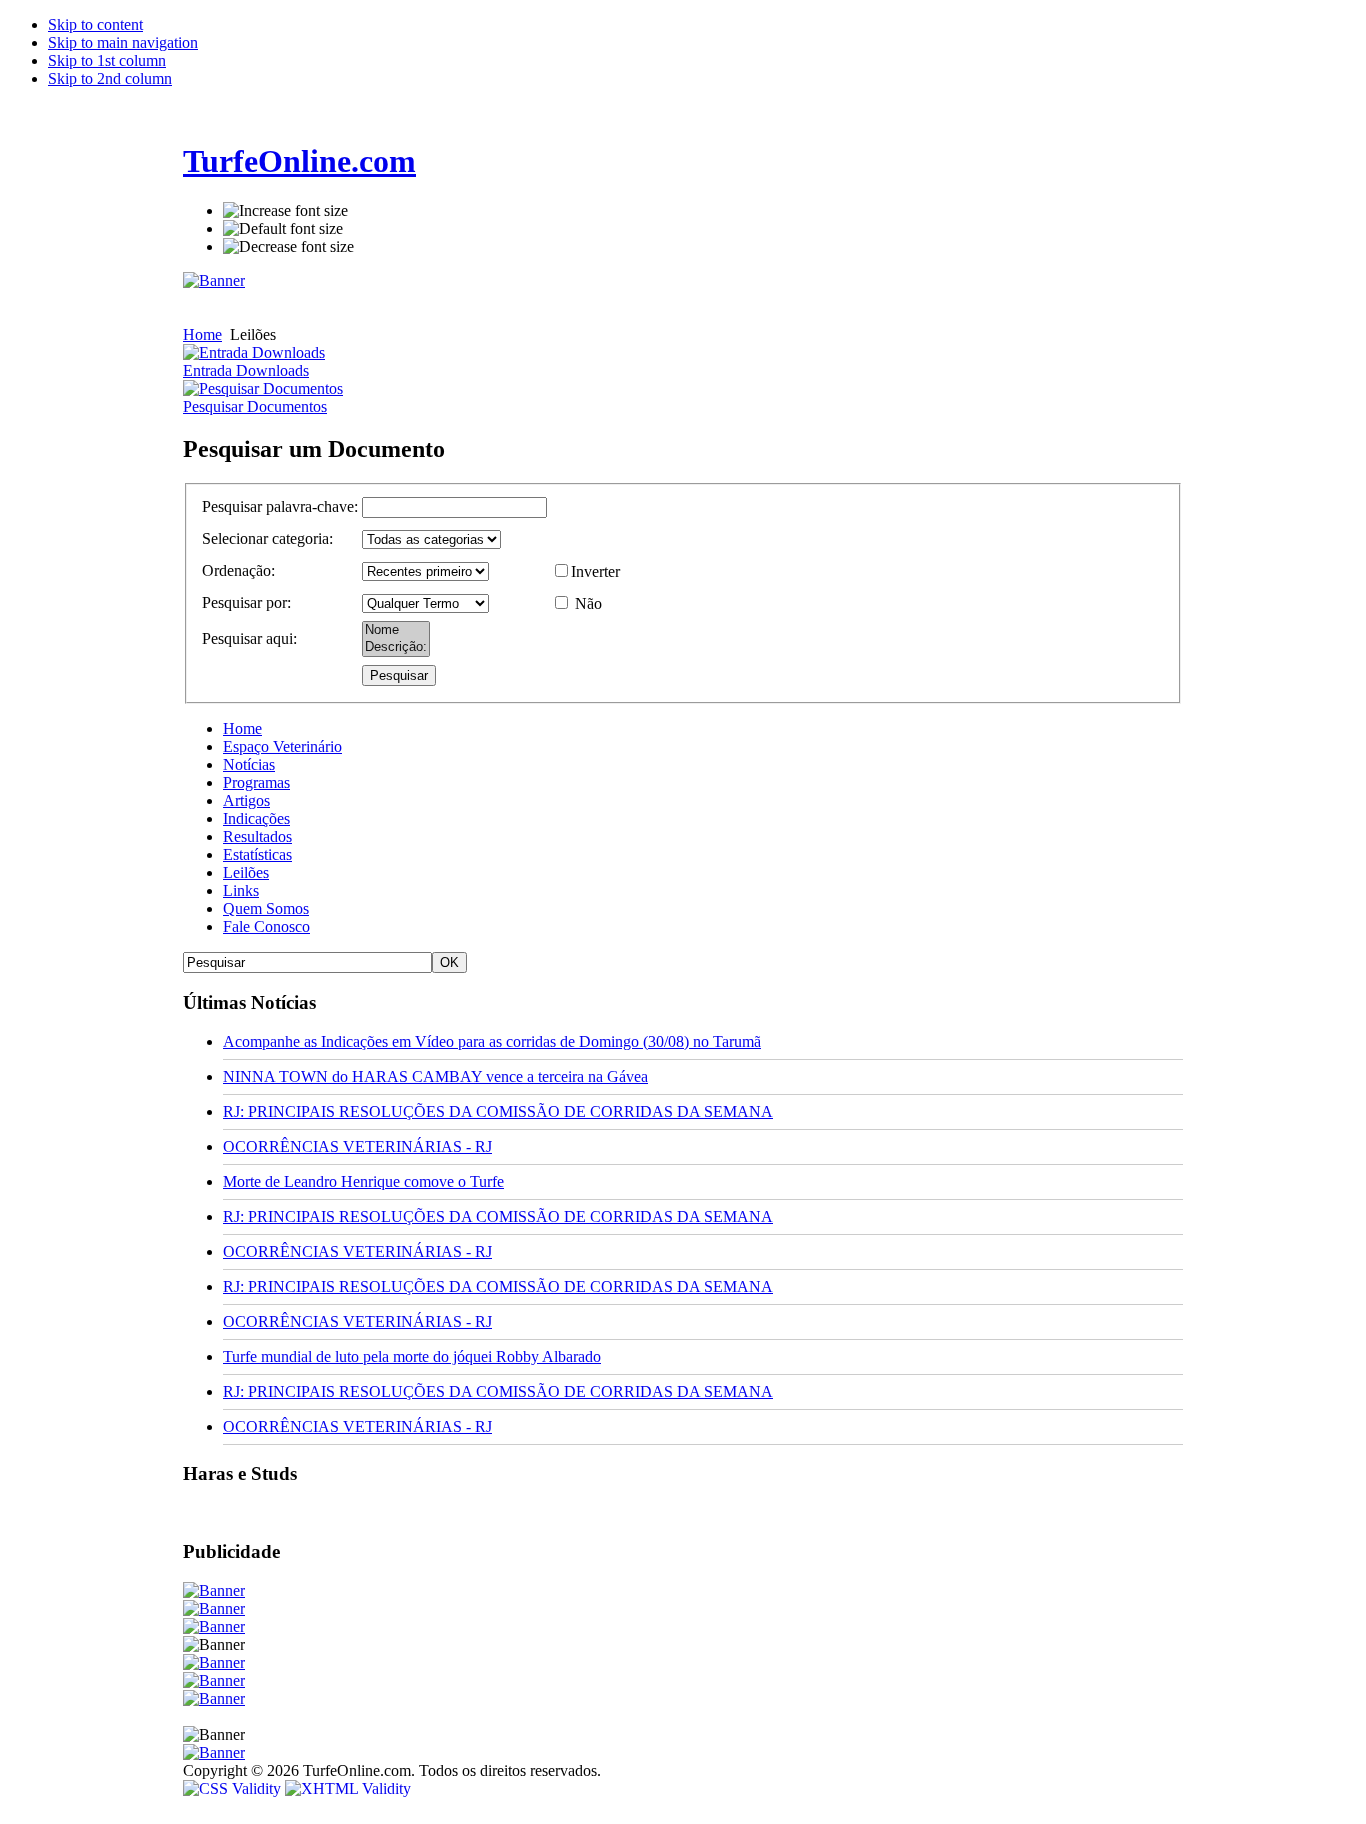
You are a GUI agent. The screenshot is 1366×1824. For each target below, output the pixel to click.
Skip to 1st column (107, 60)
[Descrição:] (396, 647)
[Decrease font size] (288, 247)
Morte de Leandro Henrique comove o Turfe (363, 1181)
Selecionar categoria (265, 538)
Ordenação (236, 570)
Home (202, 334)
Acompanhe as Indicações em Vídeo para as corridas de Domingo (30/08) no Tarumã (492, 1041)
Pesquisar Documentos (255, 406)
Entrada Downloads (246, 370)
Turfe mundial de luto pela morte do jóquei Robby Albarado (412, 1356)
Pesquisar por (244, 602)
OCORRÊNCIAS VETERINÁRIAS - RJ (357, 1146)
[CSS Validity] (234, 1788)
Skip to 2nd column (110, 78)
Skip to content (95, 24)
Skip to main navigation (123, 42)
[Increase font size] (285, 211)
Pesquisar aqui (247, 638)
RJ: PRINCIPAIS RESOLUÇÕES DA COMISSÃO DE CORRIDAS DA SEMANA (498, 1111)
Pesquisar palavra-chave (278, 506)
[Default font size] (283, 229)
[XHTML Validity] (348, 1788)
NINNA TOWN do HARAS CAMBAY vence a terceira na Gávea (435, 1076)
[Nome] (396, 630)
